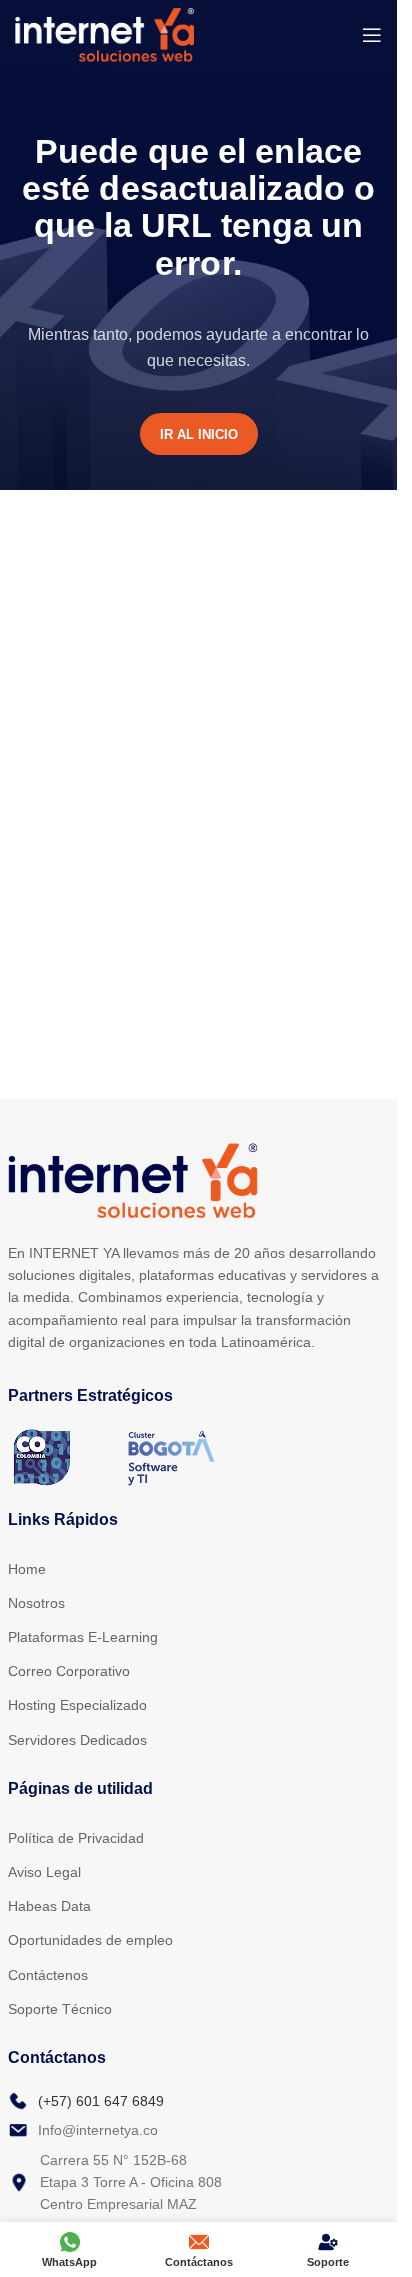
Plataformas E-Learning (83, 1637)
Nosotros (36, 1603)
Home (27, 1569)
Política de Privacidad (76, 1838)
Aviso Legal (44, 1872)
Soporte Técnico (60, 2009)
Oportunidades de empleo (90, 1940)
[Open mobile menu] (372, 35)
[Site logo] (104, 33)
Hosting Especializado (77, 1705)
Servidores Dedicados (77, 1740)
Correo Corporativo (69, 1671)
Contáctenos (48, 1975)
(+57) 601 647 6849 (101, 2101)
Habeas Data (49, 1906)
